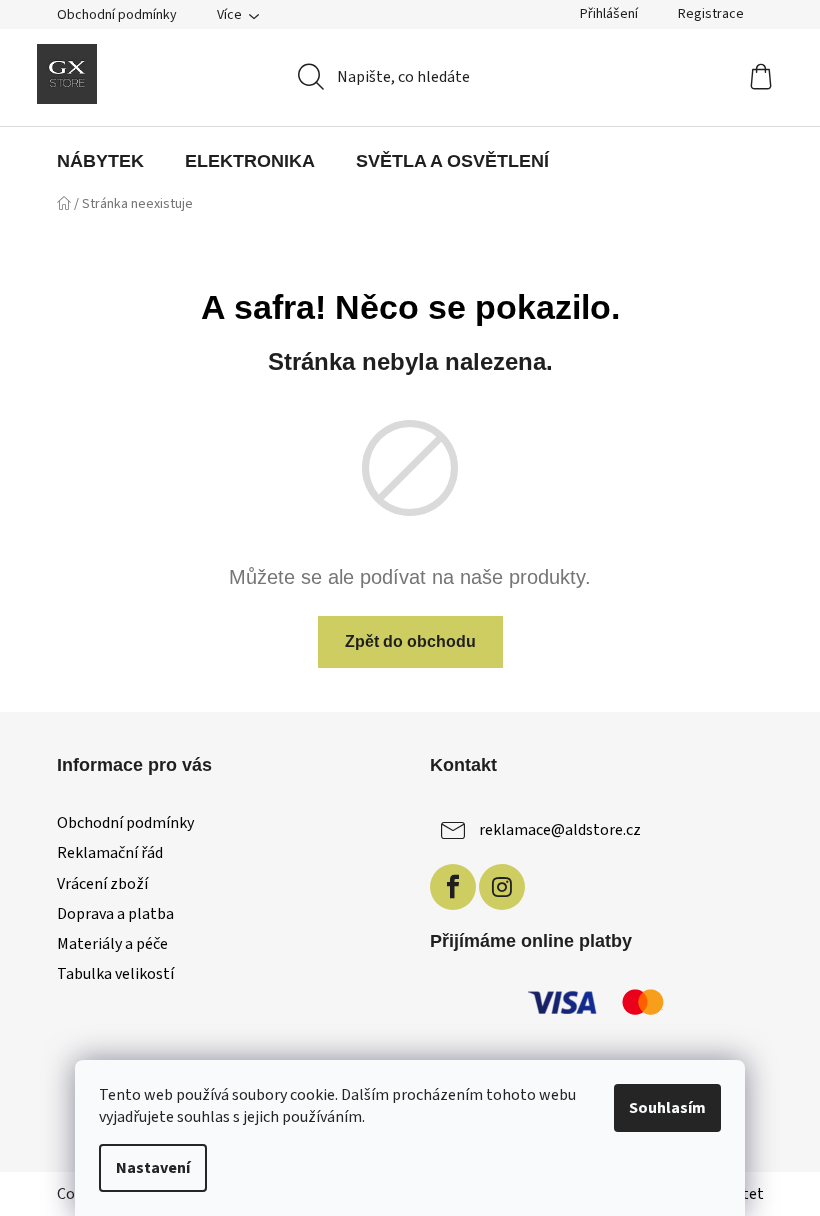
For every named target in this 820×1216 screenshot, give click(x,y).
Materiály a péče (112, 944)
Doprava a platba (115, 914)
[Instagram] (502, 887)
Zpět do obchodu (410, 641)
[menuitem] (100, 161)
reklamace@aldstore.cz (560, 830)
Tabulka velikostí (115, 974)
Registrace (711, 14)
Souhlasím (667, 1108)
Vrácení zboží (102, 884)
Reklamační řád (110, 853)
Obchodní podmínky (117, 15)
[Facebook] (453, 887)
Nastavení (153, 1168)
